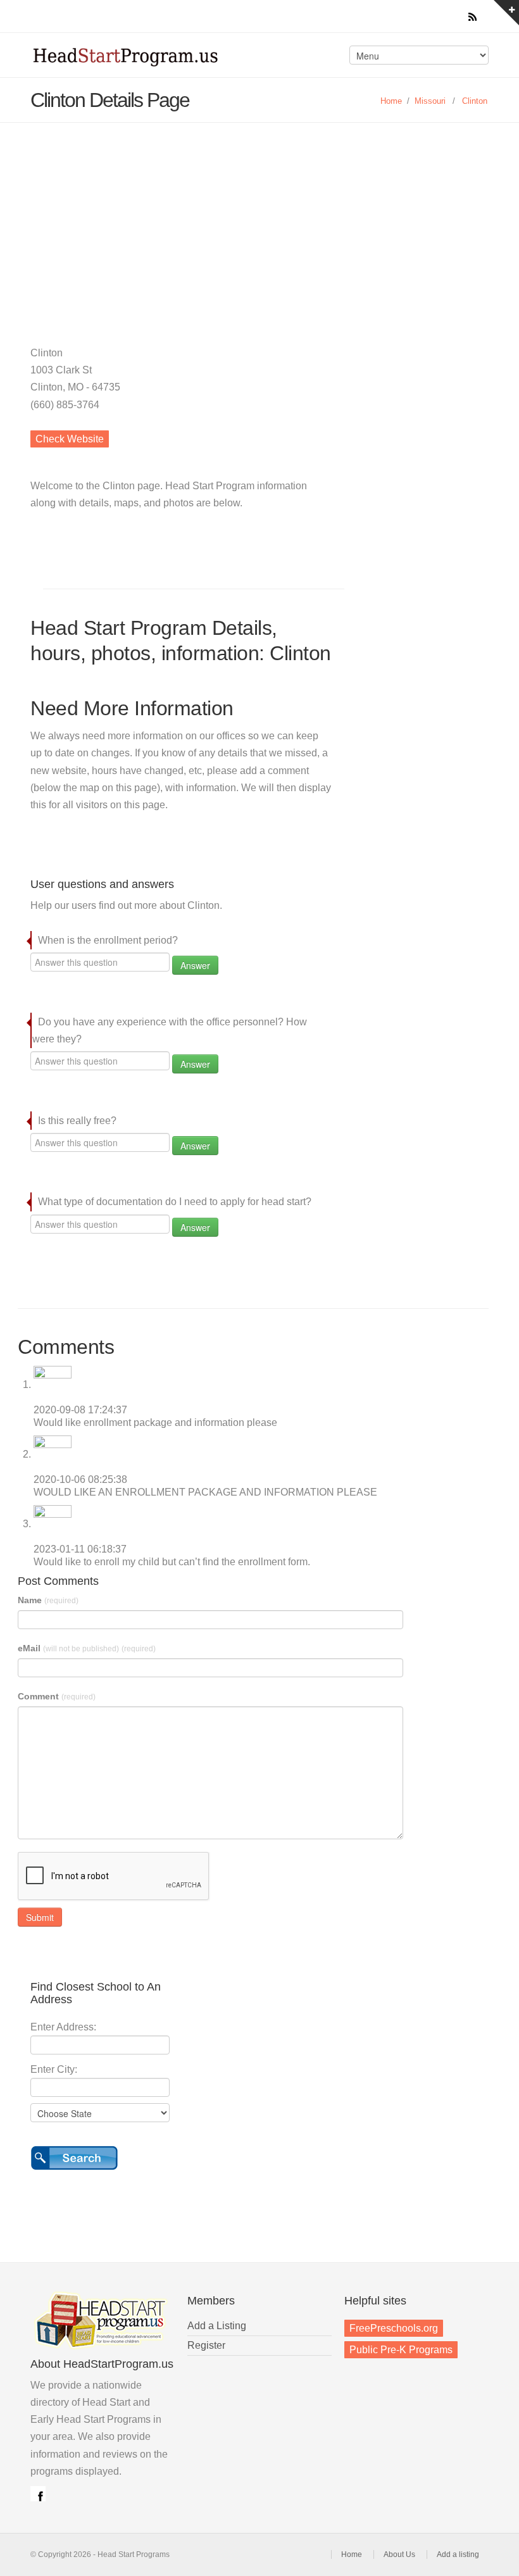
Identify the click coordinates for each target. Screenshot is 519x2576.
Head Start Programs (142, 59)
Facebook (38, 2494)
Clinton (475, 101)
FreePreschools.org (394, 2328)
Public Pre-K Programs (401, 2350)
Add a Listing (217, 2326)
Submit (40, 1917)
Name (48, 1600)
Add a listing (458, 2554)
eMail (87, 1648)
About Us (399, 2554)
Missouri (430, 101)
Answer (195, 965)
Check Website (70, 439)
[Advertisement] (259, 218)
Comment (57, 1696)
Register (206, 2345)
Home (391, 101)
